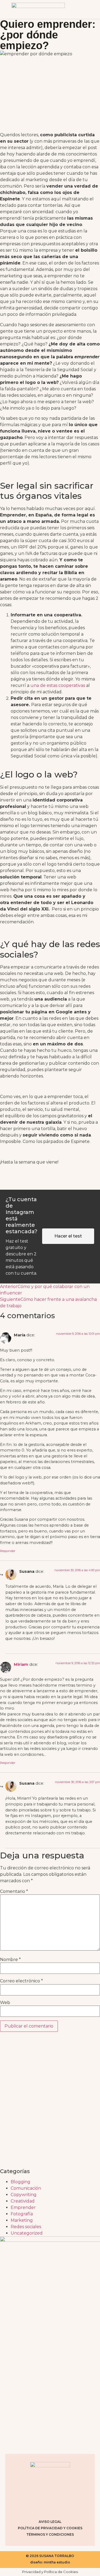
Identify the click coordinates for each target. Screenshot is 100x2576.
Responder (8, 1551)
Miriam (21, 1664)
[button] (85, 9)
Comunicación (26, 2188)
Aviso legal (50, 2522)
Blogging (21, 2182)
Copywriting (24, 2195)
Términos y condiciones (50, 2534)
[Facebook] (43, 2507)
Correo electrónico (21, 1981)
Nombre (10, 1960)
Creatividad (23, 2201)
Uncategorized (27, 2233)
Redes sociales (26, 2227)
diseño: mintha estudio (50, 2562)
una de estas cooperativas (58, 685)
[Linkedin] (70, 2507)
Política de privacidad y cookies (50, 2528)
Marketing (22, 2220)
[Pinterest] (57, 2507)
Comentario (14, 1892)
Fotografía (22, 2214)
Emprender (23, 2207)
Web (5, 2003)
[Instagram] (30, 2507)
